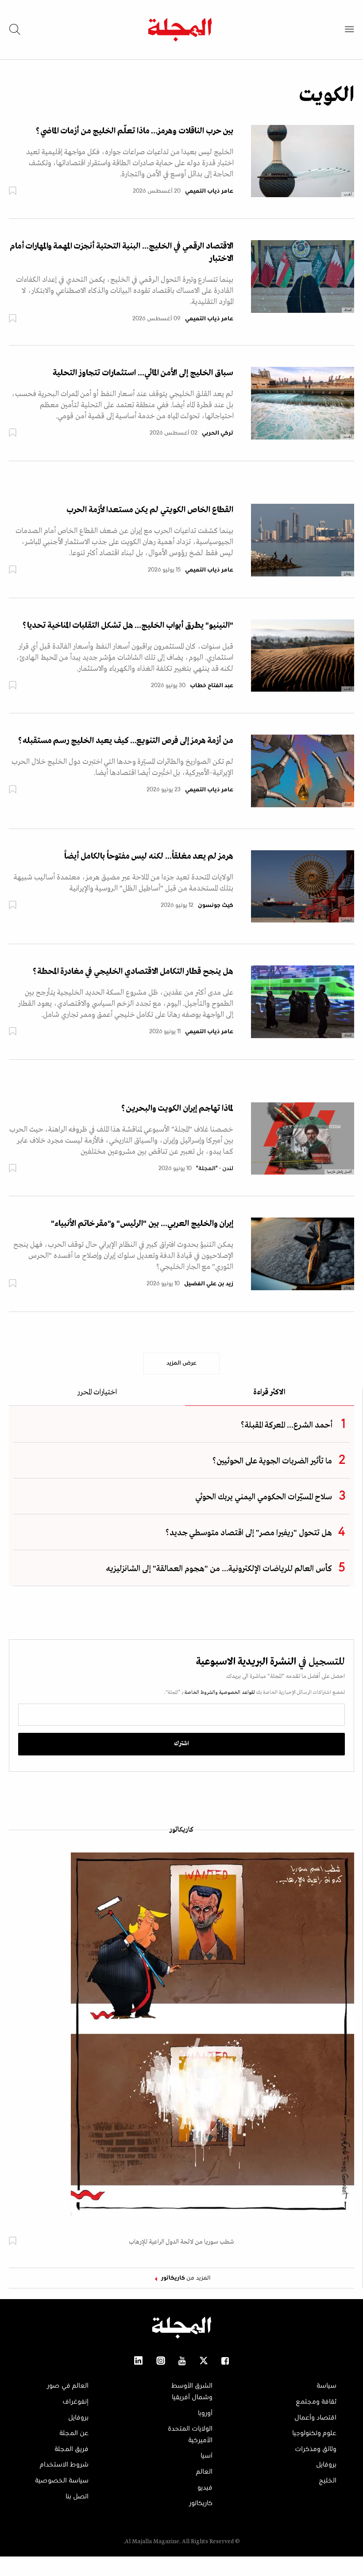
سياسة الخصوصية (62, 2481)
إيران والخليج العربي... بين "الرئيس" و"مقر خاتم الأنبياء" (142, 1224)
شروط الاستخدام (64, 2465)
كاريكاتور (181, 1830)
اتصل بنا (77, 2497)
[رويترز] (303, 540)
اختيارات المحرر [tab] (97, 1393)
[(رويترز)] (303, 886)
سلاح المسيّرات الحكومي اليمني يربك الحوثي (264, 1497)
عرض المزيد (181, 1363)
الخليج (328, 2481)
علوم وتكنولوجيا (314, 2433)
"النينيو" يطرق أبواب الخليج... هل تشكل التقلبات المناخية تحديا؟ (128, 626)
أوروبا (205, 2413)
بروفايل (326, 2465)
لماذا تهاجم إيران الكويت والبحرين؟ (177, 1109)
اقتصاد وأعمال (315, 2418)
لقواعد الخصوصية (236, 1693)
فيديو (205, 2488)
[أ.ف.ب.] (303, 403)
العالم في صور (68, 2386)
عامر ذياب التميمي (209, 191)
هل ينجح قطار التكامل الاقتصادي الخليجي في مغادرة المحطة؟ (133, 972)
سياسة (326, 2386)
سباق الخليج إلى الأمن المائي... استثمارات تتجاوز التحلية (143, 373)
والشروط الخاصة (201, 1693)
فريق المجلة (71, 2449)
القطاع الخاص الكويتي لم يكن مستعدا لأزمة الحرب (150, 510)
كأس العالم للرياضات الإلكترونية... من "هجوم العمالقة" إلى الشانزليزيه (219, 1569)
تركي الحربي (218, 433)
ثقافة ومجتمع (316, 2402)
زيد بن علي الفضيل (209, 1284)
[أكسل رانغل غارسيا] (303, 1138)
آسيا (207, 2456)
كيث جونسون (216, 906)
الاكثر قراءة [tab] (269, 1393)
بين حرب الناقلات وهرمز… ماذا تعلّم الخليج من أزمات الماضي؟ (135, 131)
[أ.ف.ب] (303, 161)
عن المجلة (74, 2433)
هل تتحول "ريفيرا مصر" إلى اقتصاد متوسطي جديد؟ (249, 1533)
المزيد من (186, 2278)
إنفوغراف (75, 2402)
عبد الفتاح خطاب (212, 686)
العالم (204, 2472)
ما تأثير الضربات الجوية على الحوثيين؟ (272, 1461)
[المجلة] (303, 276)
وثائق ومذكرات (316, 2449)
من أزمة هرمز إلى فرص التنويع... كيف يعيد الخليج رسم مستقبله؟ (126, 741)
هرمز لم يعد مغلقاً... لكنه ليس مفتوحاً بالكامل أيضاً (149, 856)
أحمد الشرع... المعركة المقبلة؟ (286, 1425)
